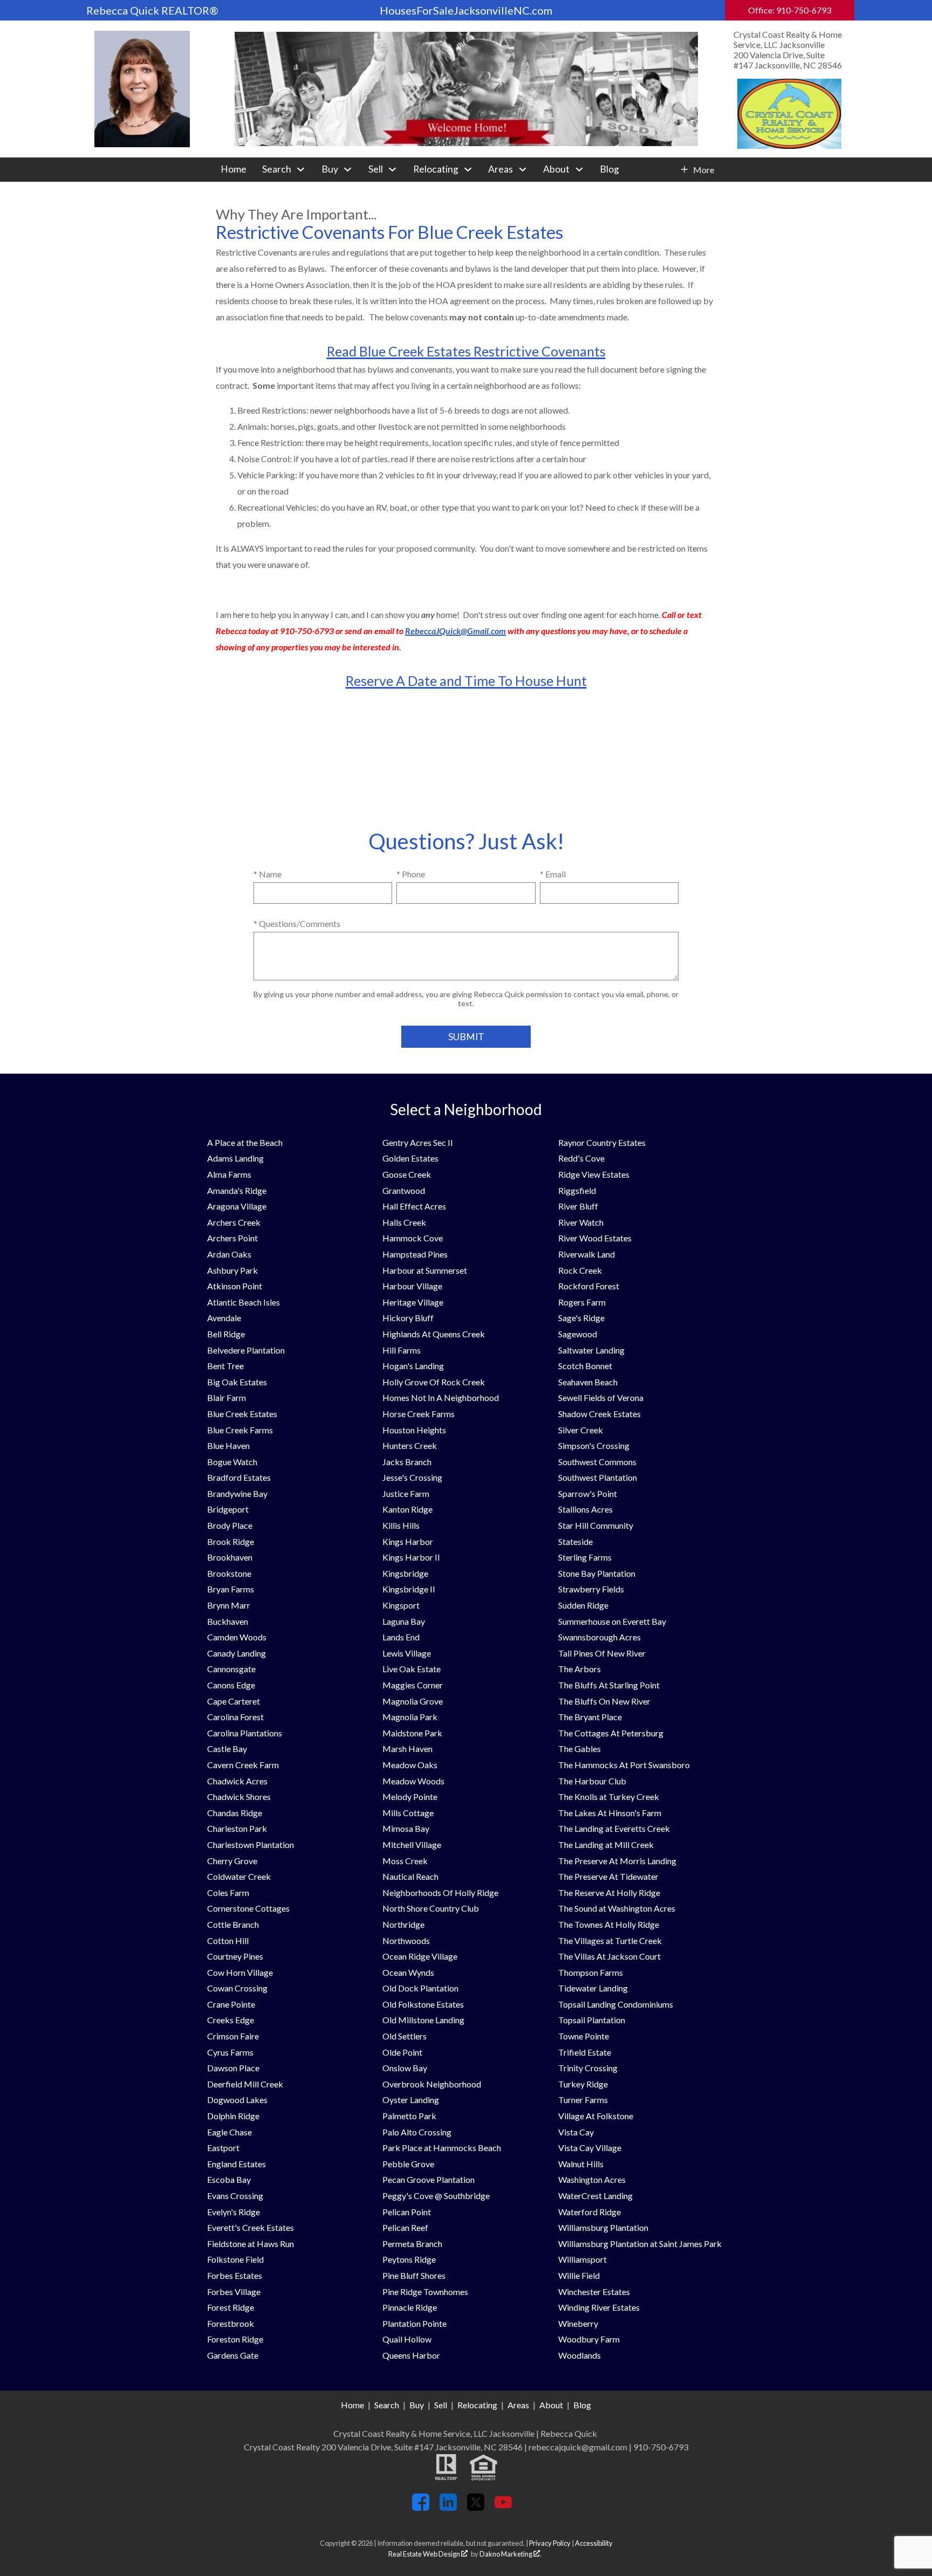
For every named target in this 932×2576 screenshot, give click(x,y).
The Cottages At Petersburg (611, 1733)
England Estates (237, 2164)
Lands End (401, 1637)
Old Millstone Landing (423, 2020)
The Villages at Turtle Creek (610, 1940)
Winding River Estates (599, 2307)
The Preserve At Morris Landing (617, 1861)
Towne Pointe (584, 2036)
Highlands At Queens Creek (434, 1334)
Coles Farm (228, 1892)
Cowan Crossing (237, 1988)
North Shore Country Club (431, 1908)
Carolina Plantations (245, 1733)
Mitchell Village (412, 1845)
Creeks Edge (231, 2020)
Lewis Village (407, 1653)
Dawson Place (233, 2068)
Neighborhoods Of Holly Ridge (440, 1892)
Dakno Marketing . (510, 2554)
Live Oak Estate (412, 1669)
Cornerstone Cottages (248, 1908)
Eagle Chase (229, 2132)
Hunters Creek (410, 1445)
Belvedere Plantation (246, 1350)
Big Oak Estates (237, 1382)
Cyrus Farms (230, 2052)
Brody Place (230, 1525)
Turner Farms (583, 2100)
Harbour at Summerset (425, 1270)
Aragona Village (237, 1206)
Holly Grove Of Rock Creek (434, 1382)
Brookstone (229, 1573)
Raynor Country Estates (602, 1142)
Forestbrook (231, 2323)
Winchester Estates (594, 2292)
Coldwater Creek (239, 1876)
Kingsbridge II (409, 1589)
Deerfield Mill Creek (245, 2084)
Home (234, 169)
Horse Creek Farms (419, 1414)
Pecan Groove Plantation (429, 2179)
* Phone (411, 874)
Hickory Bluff (408, 1318)
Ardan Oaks (229, 1254)
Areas (518, 2405)
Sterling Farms (585, 1557)
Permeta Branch (412, 2244)
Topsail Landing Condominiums (616, 2004)
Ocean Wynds (408, 1972)
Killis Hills (401, 1525)
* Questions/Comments (297, 923)
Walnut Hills (581, 2164)
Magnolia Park (410, 1717)
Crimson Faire (233, 2036)
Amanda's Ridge (237, 1190)
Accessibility (594, 2543)
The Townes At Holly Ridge (609, 1924)
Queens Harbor (411, 2355)
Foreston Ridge (235, 2339)
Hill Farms (402, 1350)
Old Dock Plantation (420, 1988)
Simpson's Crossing (594, 1445)
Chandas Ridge (235, 1813)
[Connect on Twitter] (476, 2507)
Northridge (403, 1924)
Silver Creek (581, 1430)
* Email (553, 874)
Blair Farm (227, 1397)
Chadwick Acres (237, 1781)
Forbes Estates (235, 2275)
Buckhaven (228, 1621)
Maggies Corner (413, 1685)
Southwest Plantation (598, 1477)
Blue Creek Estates (242, 1414)
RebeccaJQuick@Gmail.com (455, 631)
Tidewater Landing (593, 1988)
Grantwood (404, 1190)
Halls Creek (404, 1222)
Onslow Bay (405, 2068)
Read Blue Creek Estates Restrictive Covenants (466, 351)
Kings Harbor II (411, 1557)
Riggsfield (577, 1190)
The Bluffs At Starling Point (609, 1685)
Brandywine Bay (237, 1493)
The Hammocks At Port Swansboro (624, 1765)
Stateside (575, 1541)
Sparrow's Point (588, 1493)
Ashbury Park (232, 1270)
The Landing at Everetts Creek (614, 1828)
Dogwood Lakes (237, 2100)
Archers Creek (234, 1222)
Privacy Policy (550, 2543)
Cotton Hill (228, 1940)
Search (387, 2405)
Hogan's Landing (413, 1366)
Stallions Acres (585, 1509)
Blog (609, 169)
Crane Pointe (231, 2004)
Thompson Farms (591, 1972)
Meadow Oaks (410, 1765)
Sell (441, 2405)
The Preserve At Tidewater (608, 1876)
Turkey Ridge (583, 2084)
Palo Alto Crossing (417, 2132)
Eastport (223, 2148)
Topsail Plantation (592, 2020)
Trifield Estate (585, 2052)
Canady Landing (237, 1653)
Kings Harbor (408, 1541)
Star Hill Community (596, 1525)
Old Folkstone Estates (423, 2004)
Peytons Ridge (409, 2259)
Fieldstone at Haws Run (251, 2244)
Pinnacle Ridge (410, 2307)
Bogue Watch (232, 1462)
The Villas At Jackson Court (609, 1956)
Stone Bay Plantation (597, 1573)
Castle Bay (227, 1749)
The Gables (580, 1749)
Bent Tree (225, 1366)
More (703, 170)
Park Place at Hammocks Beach (442, 2148)
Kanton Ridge (407, 1509)
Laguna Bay (404, 1621)
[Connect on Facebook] (421, 2507)
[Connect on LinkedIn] (448, 2507)
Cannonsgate (231, 1669)
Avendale (224, 1318)
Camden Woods (237, 1637)
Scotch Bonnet (585, 1366)
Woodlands (580, 2355)
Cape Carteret (234, 1701)
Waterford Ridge (590, 2212)
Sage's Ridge (581, 1318)
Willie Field (579, 2275)
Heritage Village (413, 1302)
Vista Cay (576, 2132)
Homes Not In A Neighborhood (441, 1397)
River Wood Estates (595, 1238)
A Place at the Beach (245, 1142)
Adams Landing (235, 1158)
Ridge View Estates (594, 1174)
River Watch (581, 1222)
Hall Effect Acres (414, 1206)
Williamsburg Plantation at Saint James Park (640, 2244)
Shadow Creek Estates (599, 1414)
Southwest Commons (597, 1462)
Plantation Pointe (414, 2323)
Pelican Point (407, 2212)
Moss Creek (405, 1861)
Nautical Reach (410, 1876)
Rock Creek (580, 1270)
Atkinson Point (235, 1286)
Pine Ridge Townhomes (425, 2292)
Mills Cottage (408, 1813)
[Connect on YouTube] (503, 2507)
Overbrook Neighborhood (432, 2084)
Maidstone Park (412, 1733)
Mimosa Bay (406, 1828)
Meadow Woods (413, 1781)
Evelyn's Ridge (234, 2212)
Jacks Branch (407, 1462)
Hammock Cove (413, 1238)
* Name (268, 874)
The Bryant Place (590, 1717)
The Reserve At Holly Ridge (609, 1892)
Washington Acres (592, 2179)
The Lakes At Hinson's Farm (610, 1813)
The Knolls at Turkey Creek (609, 1797)
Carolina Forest (235, 1717)
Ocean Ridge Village (420, 1956)
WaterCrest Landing (595, 2196)
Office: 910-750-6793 (790, 10)
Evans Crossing (235, 2196)
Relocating (477, 2405)
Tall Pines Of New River (602, 1653)
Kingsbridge (405, 1573)
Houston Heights (414, 1430)
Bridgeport (228, 1509)
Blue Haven (228, 1445)
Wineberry (578, 2323)
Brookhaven (230, 1557)
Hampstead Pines (415, 1254)
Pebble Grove (408, 2164)
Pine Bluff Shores (414, 2275)
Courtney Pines (235, 1956)
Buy (417, 2405)
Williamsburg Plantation (603, 2227)
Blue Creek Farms (240, 1430)
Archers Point (232, 1238)
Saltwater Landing (591, 1350)
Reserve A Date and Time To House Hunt (466, 681)
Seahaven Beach (588, 1382)
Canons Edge (231, 1685)
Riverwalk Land (587, 1254)
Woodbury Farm (589, 2339)
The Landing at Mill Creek (606, 1845)
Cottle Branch (233, 1924)
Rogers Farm (582, 1302)
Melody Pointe (410, 1797)
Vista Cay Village (590, 2148)
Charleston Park (237, 1828)
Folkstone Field (235, 2259)
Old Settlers (405, 2036)
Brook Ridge (231, 1541)
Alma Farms (229, 1174)
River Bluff (578, 1206)
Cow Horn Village (240, 1972)
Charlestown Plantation (251, 1845)
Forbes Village (234, 2292)
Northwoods (406, 1940)
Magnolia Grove (413, 1701)
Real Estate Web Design (425, 2554)
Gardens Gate (233, 2355)
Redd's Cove (581, 1158)
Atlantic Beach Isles (244, 1302)
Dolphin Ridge (233, 2116)
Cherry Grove (232, 1861)
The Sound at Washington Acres (617, 1908)
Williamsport (582, 2259)
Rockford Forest (589, 1286)
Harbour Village (412, 1286)
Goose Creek (407, 1174)
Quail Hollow (407, 2339)
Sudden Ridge (583, 1605)
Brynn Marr (229, 1605)
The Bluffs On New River (604, 1701)
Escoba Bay (229, 2179)
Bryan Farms (231, 1589)
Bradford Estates (239, 1477)
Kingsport (401, 1605)
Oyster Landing (411, 2100)
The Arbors (580, 1669)
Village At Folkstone (596, 2116)
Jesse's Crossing (412, 1477)
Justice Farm (406, 1493)
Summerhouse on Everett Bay (612, 1621)
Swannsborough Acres (599, 1637)
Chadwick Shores (239, 1797)
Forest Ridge (231, 2307)
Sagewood (578, 1334)
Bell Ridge (226, 1334)
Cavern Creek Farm (243, 1765)
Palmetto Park (409, 2116)
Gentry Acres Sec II (418, 1142)
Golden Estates (410, 1158)
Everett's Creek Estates (251, 2227)
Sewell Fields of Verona (601, 1397)
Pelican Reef (405, 2227)
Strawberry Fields (591, 1589)
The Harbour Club (592, 1781)
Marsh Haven (407, 1749)
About (551, 2405)
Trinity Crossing (588, 2068)
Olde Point (402, 2052)
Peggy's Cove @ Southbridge (436, 2196)
